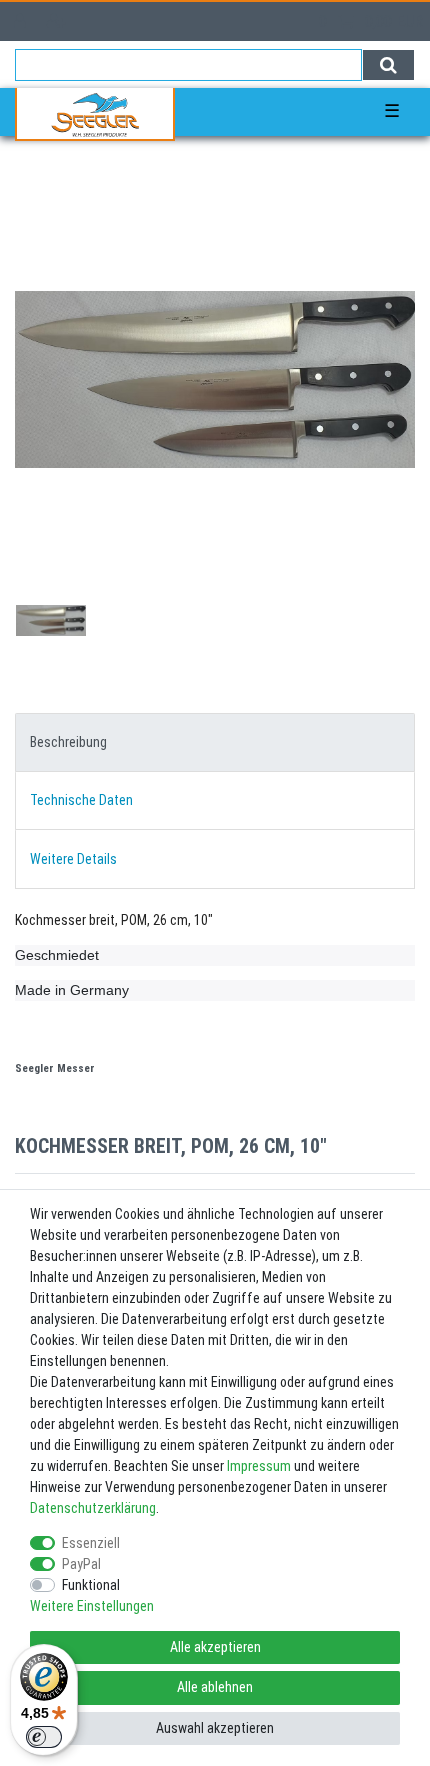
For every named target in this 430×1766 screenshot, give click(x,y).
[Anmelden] (22, 21)
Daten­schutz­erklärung (93, 1508)
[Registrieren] (58, 21)
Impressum (259, 1466)
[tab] (215, 742)
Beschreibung (68, 742)
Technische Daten (81, 800)
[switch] (44, 1737)
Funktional (91, 1585)
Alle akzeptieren (215, 1647)
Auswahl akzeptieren (215, 1728)
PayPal (81, 1564)
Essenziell (91, 1543)
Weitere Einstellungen (92, 1606)
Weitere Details (73, 859)
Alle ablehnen (215, 1687)
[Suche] (388, 65)
